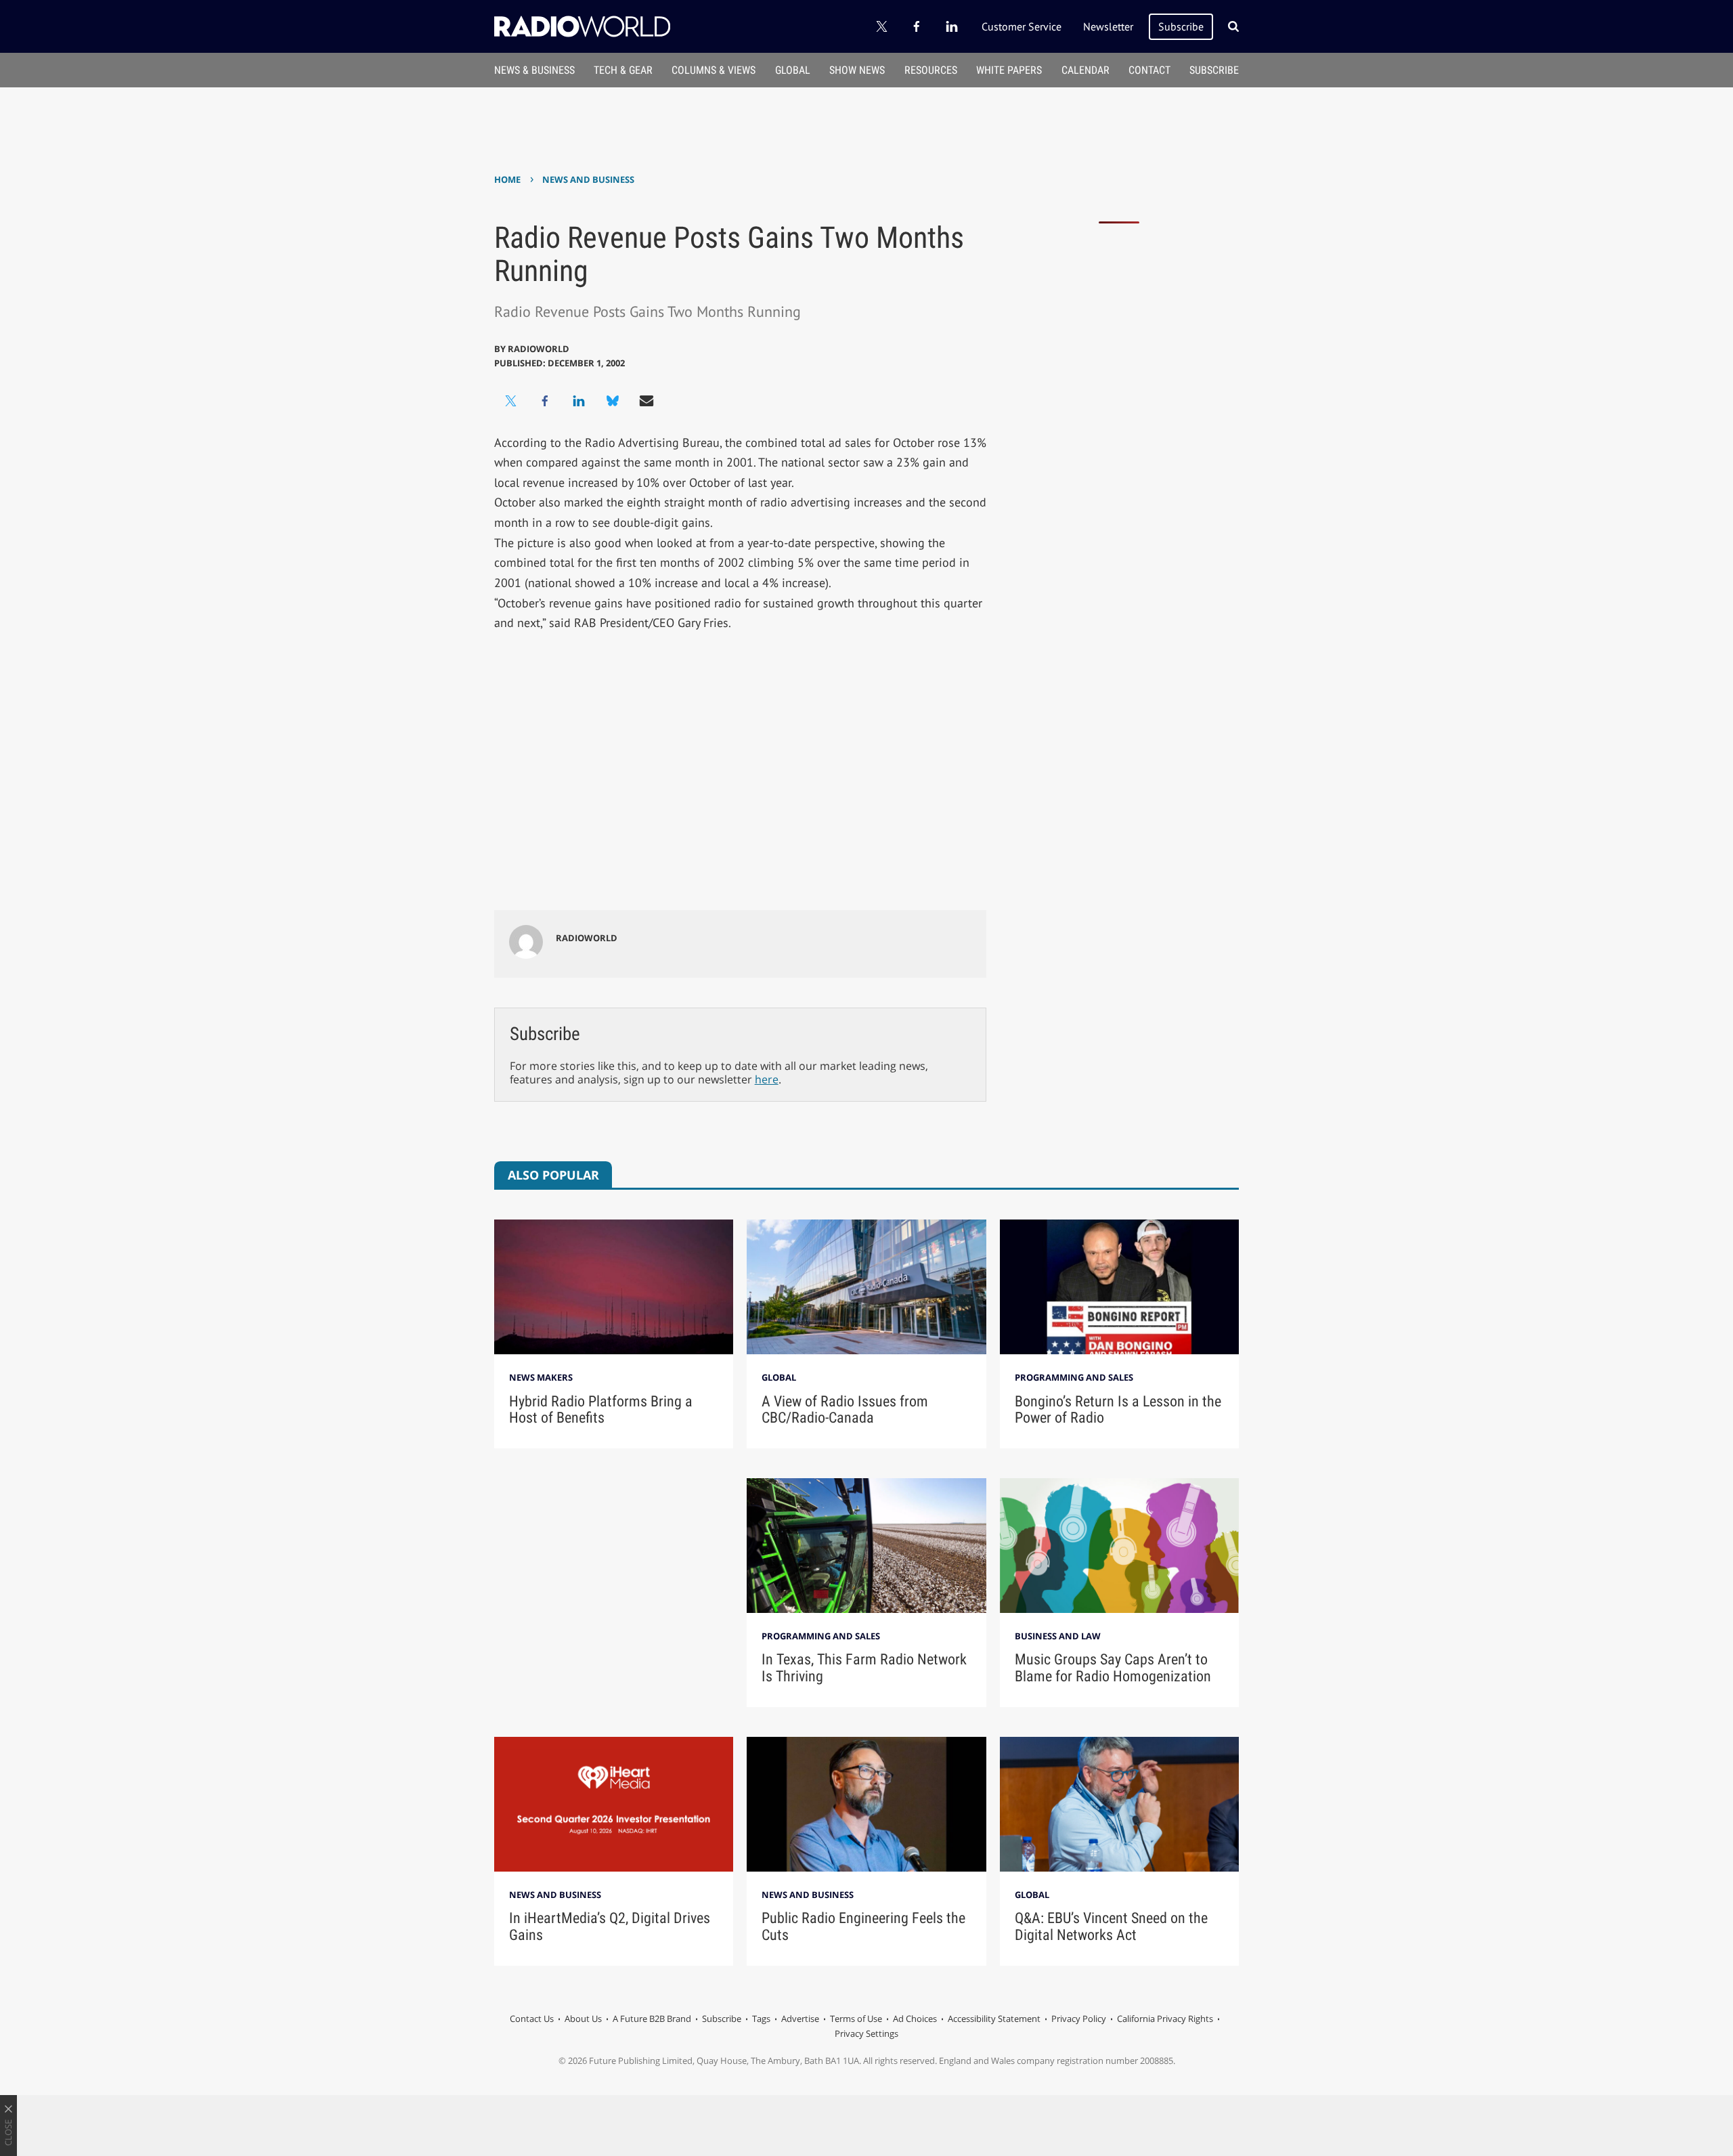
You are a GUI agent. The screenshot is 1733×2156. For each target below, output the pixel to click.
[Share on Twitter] (511, 401)
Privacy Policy (1079, 2019)
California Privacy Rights (1165, 2019)
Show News (857, 70)
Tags (761, 2019)
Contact (1149, 70)
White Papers (1009, 70)
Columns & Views (714, 70)
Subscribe (1181, 26)
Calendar (1085, 70)
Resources (931, 70)
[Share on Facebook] (545, 401)
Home (507, 179)
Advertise (800, 2019)
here (767, 1079)
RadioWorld (539, 349)
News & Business (534, 70)
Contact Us (532, 2019)
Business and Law (1058, 1636)
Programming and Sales (1074, 1377)
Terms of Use (856, 2019)
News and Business (588, 179)
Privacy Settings (866, 2033)
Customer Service (1022, 26)
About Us (583, 2019)
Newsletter (1108, 26)
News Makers (541, 1377)
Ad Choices (915, 2019)
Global (793, 70)
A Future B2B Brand (652, 2019)
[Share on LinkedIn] (579, 401)
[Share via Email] (646, 401)
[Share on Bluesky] (613, 401)
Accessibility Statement (994, 2019)
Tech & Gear (623, 70)
